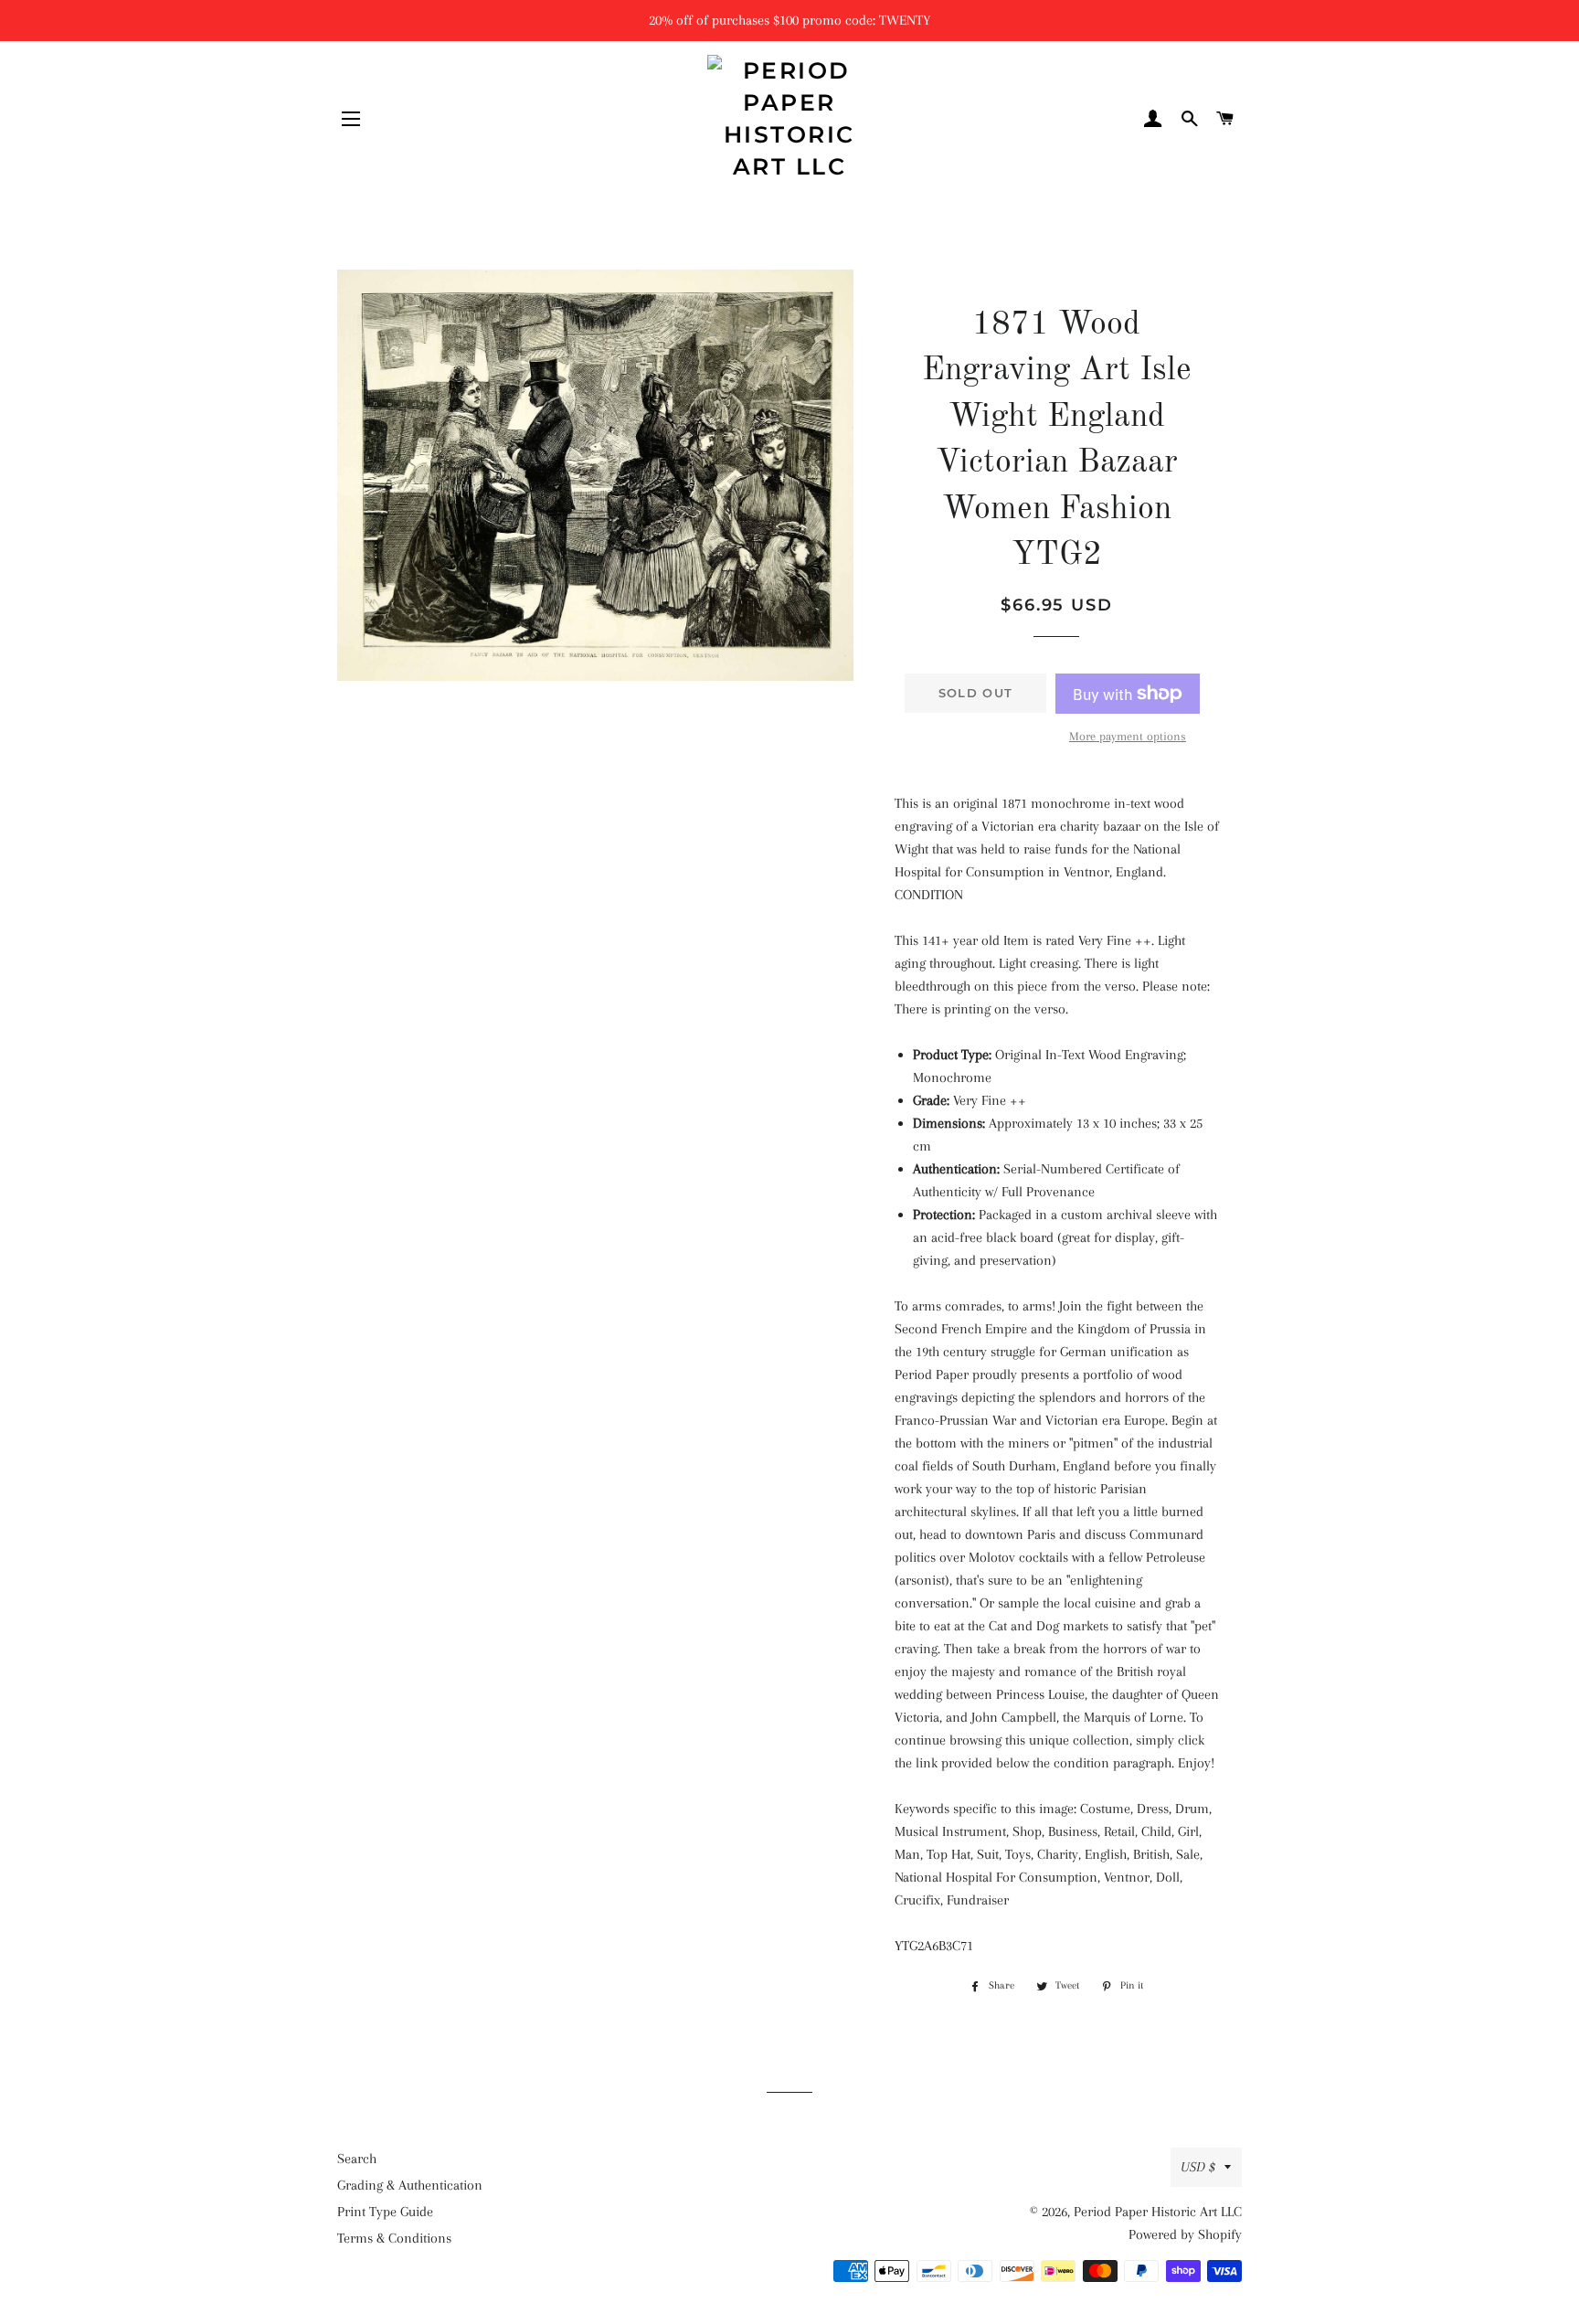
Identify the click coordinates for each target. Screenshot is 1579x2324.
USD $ (1198, 2167)
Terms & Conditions (394, 2238)
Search (357, 2159)
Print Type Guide (385, 2212)
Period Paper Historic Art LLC (1158, 2212)
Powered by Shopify (1185, 2234)
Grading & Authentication (410, 2185)
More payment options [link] (1128, 736)
